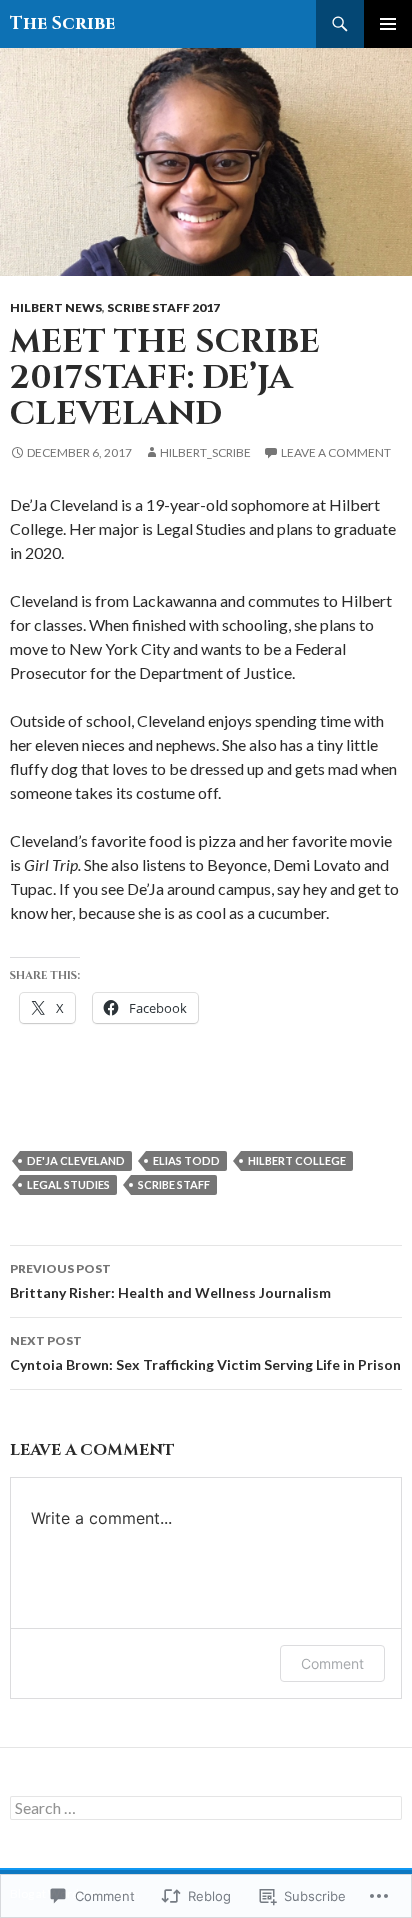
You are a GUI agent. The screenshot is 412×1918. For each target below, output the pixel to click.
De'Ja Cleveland (76, 1160)
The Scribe (62, 23)
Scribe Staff (174, 1184)
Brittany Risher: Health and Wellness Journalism (170, 1281)
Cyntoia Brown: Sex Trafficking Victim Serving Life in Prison (205, 1353)
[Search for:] (206, 1808)
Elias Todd (186, 1160)
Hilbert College (297, 1160)
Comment (332, 1663)
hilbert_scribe (205, 452)
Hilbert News (56, 307)
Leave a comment (336, 452)
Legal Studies (68, 1184)
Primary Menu (388, 24)
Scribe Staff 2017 (163, 307)
